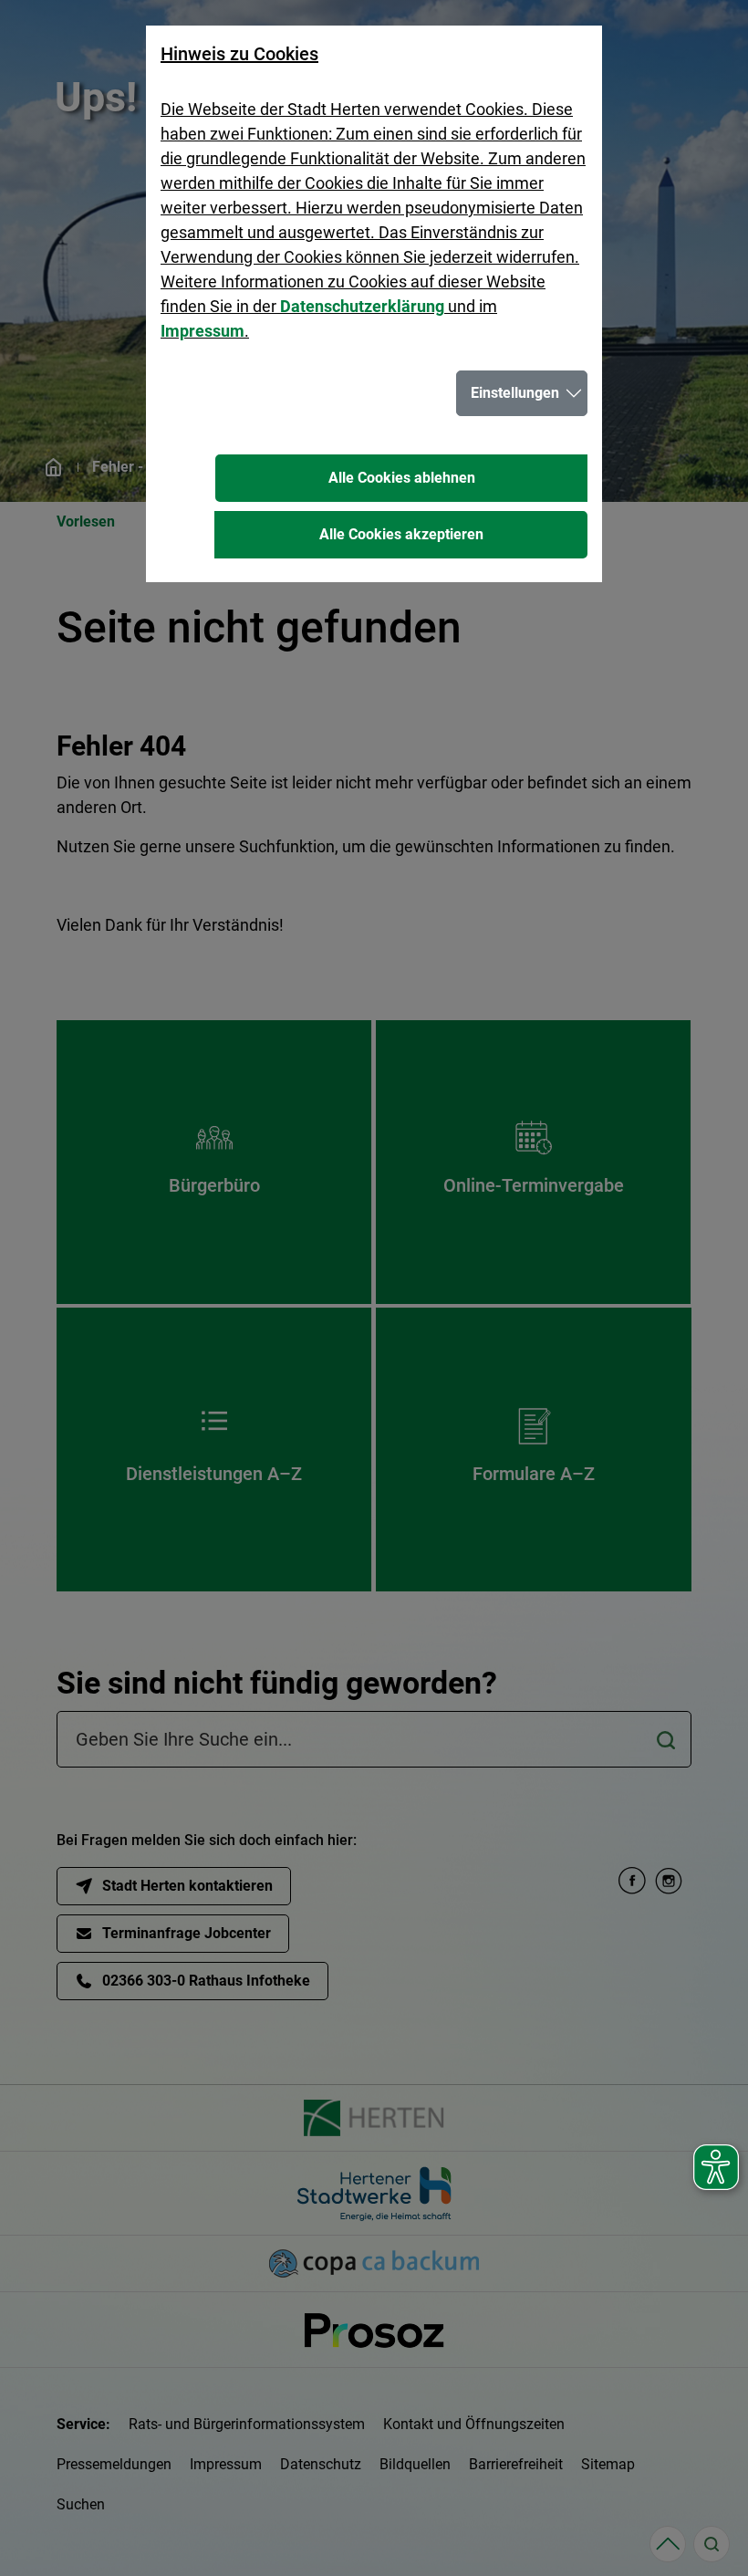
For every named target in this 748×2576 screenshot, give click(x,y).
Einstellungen (515, 393)
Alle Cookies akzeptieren (401, 534)
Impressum (203, 331)
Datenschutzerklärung (362, 306)
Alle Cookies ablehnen (402, 478)
